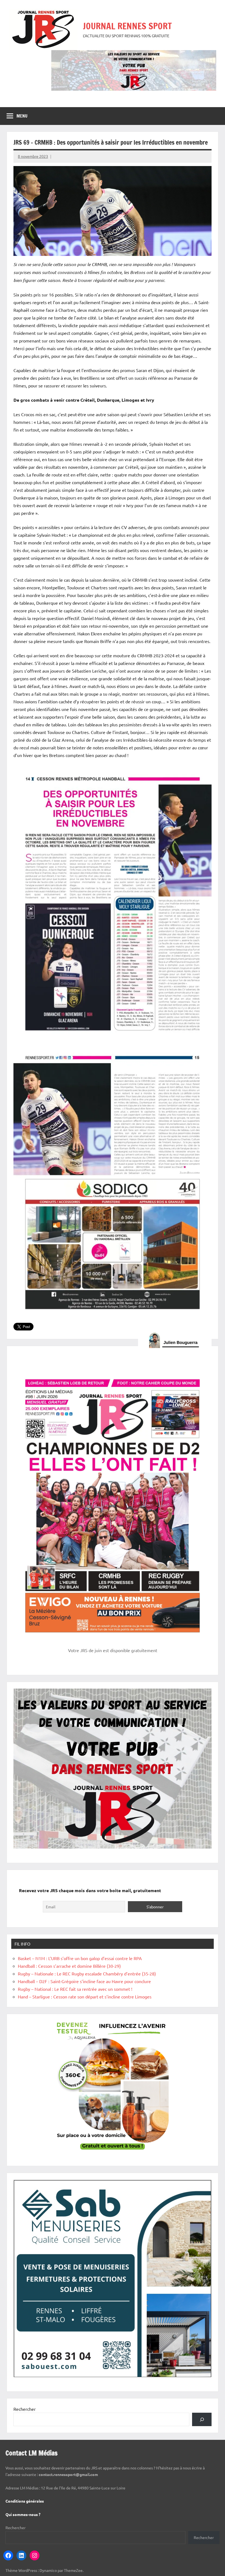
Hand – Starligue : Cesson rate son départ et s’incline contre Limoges (85, 1997)
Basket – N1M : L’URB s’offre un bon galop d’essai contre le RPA (80, 1958)
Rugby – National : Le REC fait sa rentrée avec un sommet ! (75, 1989)
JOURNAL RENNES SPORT (127, 26)
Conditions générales (25, 2501)
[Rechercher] (202, 2419)
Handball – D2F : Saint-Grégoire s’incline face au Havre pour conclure (84, 1981)
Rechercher (25, 2409)
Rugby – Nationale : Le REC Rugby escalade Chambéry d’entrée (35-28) (87, 1974)
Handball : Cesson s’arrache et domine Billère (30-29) (69, 1966)
